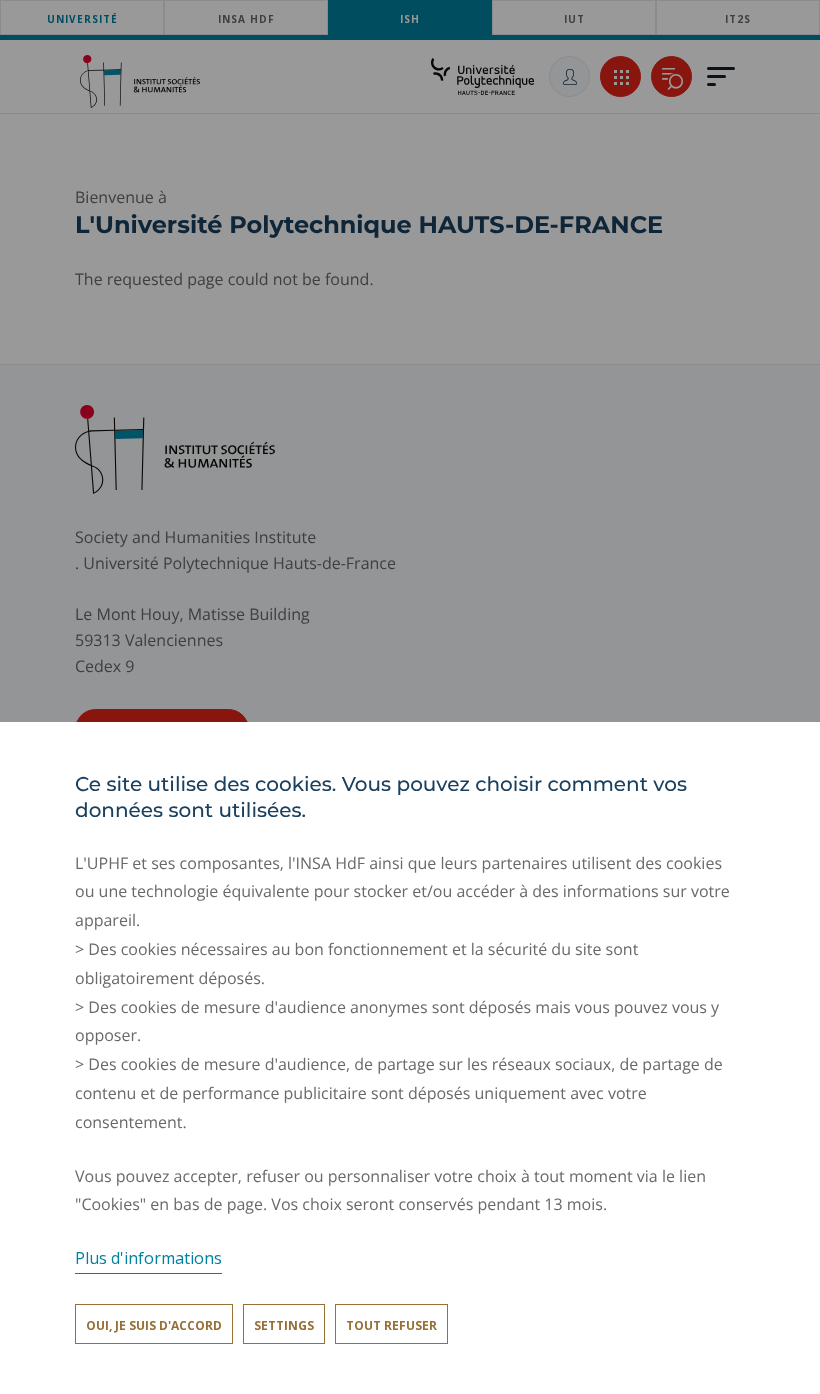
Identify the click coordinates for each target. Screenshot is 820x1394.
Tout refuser (391, 1325)
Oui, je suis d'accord (154, 1325)
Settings (284, 1325)
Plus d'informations (148, 1258)
